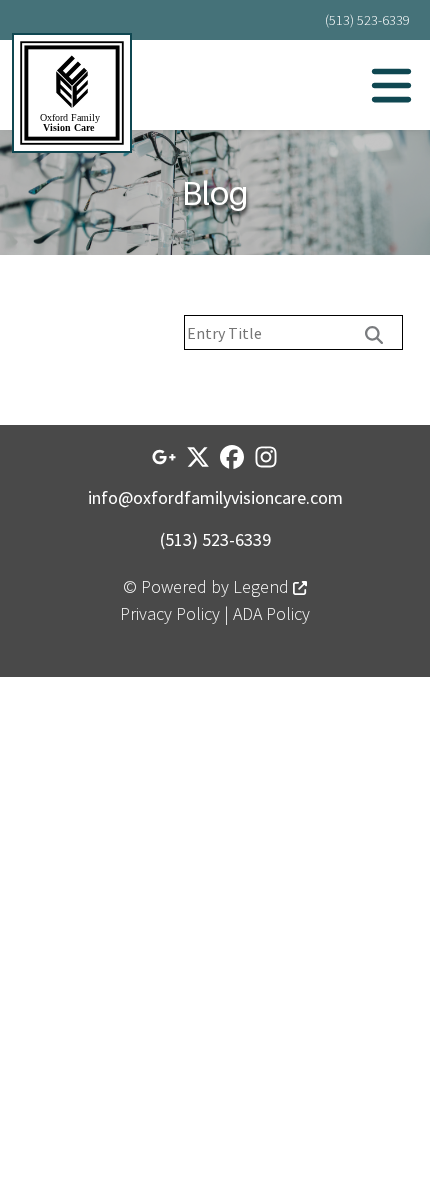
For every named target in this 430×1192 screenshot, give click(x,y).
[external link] (164, 457)
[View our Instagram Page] (266, 457)
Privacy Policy (170, 613)
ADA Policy (271, 613)
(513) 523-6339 (367, 20)
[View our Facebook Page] (232, 457)
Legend (263, 586)
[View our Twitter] (198, 457)
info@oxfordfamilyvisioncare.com (215, 497)
